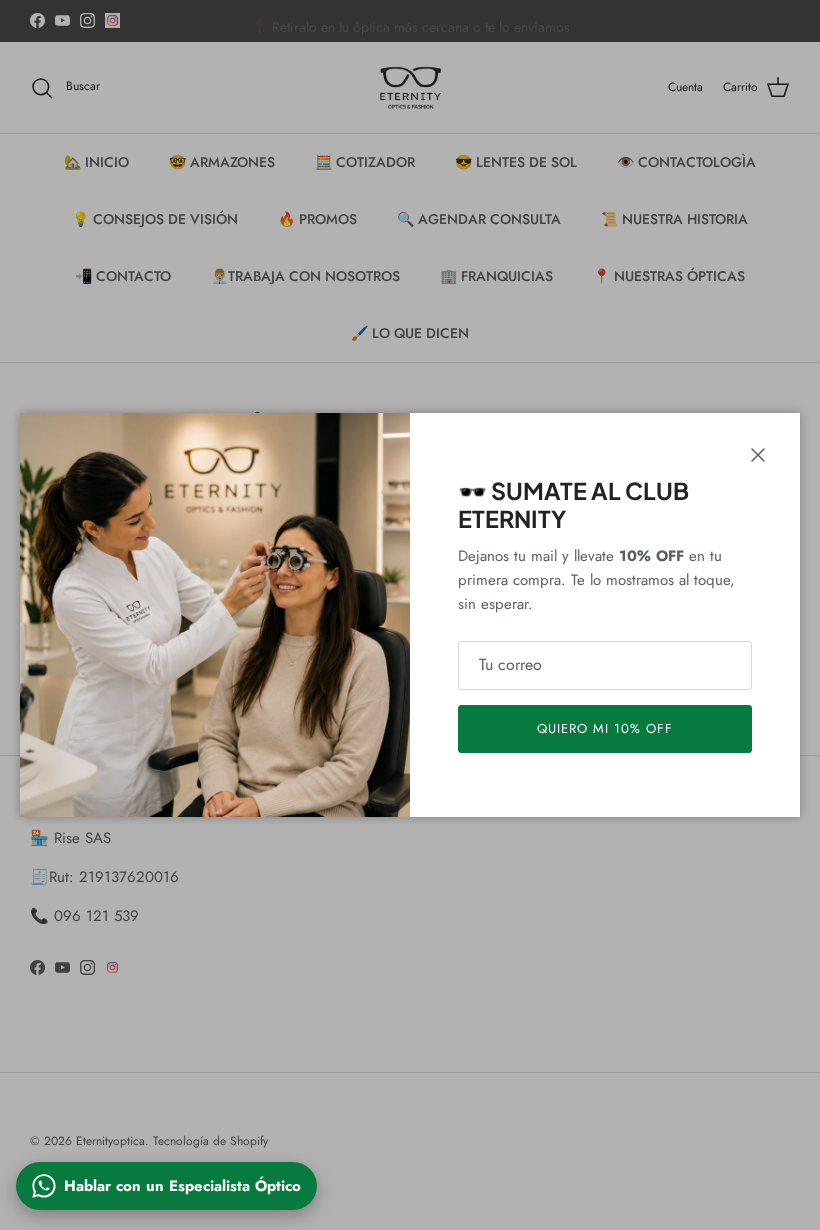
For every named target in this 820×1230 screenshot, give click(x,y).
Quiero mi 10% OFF (605, 728)
